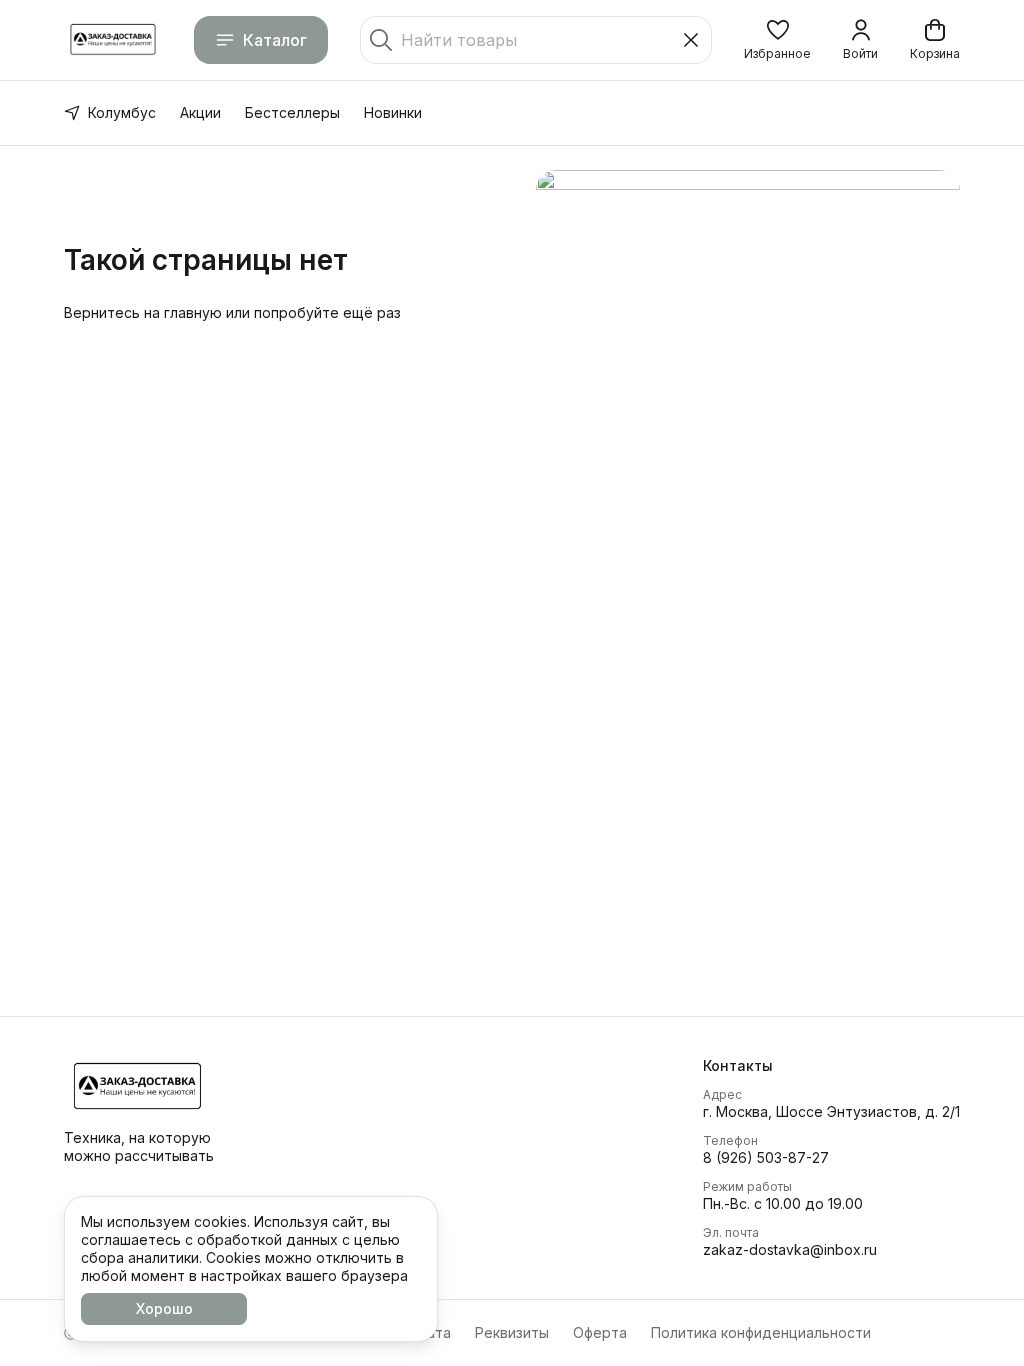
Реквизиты (512, 1332)
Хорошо (164, 1308)
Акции (200, 112)
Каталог (275, 40)
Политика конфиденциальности (761, 1332)
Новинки (393, 112)
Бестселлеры (292, 112)
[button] (777, 40)
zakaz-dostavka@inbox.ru (790, 1249)
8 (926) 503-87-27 (766, 1157)
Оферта (600, 1332)
